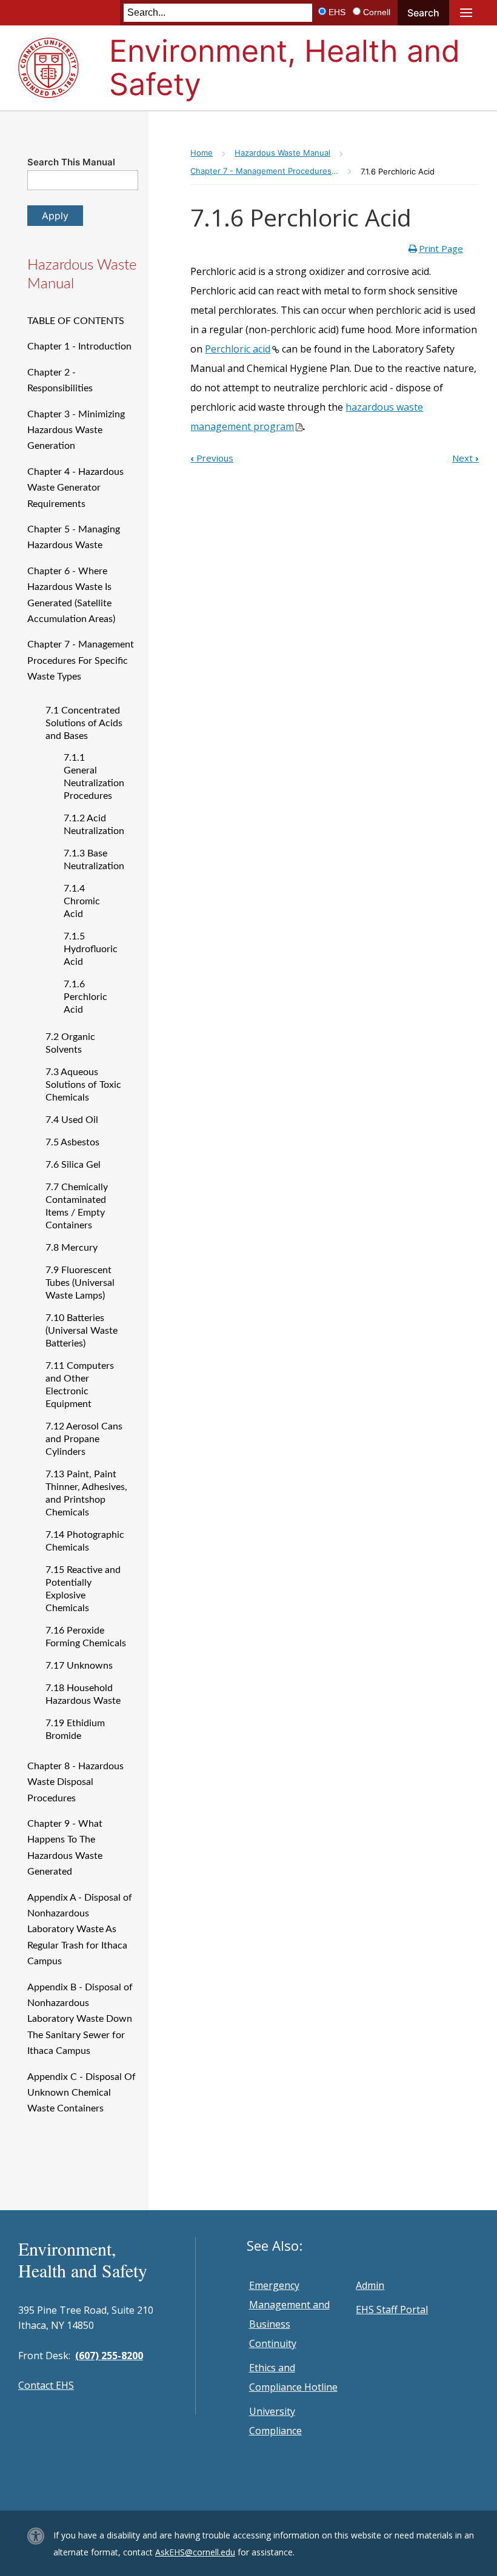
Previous (212, 458)
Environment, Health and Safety (285, 68)
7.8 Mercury (72, 1248)
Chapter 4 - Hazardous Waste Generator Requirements (75, 488)
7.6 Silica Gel (73, 1165)
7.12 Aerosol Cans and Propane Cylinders (84, 1439)
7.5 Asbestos (72, 1142)
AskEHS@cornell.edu (195, 2552)
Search (423, 13)
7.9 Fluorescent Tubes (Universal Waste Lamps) (80, 1283)
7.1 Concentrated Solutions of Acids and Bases (84, 723)
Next (465, 458)
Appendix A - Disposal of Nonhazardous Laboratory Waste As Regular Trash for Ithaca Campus (80, 1930)
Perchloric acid (238, 349)
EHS (337, 12)
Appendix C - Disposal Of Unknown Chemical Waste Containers (82, 2093)
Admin (370, 2285)
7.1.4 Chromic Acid (82, 901)
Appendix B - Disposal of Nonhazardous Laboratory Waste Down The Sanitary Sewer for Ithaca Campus (80, 2019)
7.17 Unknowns (79, 1666)
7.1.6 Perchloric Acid (85, 997)
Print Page (441, 248)
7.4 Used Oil (72, 1120)
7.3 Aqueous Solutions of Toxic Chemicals (83, 1085)
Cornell (377, 12)
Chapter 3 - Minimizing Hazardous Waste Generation (76, 430)
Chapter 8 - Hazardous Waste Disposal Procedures (75, 1782)
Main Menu (466, 13)
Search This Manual (71, 162)
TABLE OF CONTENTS (76, 321)
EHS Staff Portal (392, 2309)
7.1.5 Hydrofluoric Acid (91, 949)
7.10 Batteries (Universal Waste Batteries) (82, 1331)
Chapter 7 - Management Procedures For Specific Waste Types (81, 661)
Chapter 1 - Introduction (79, 346)
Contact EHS (46, 2385)
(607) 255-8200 (109, 2356)
